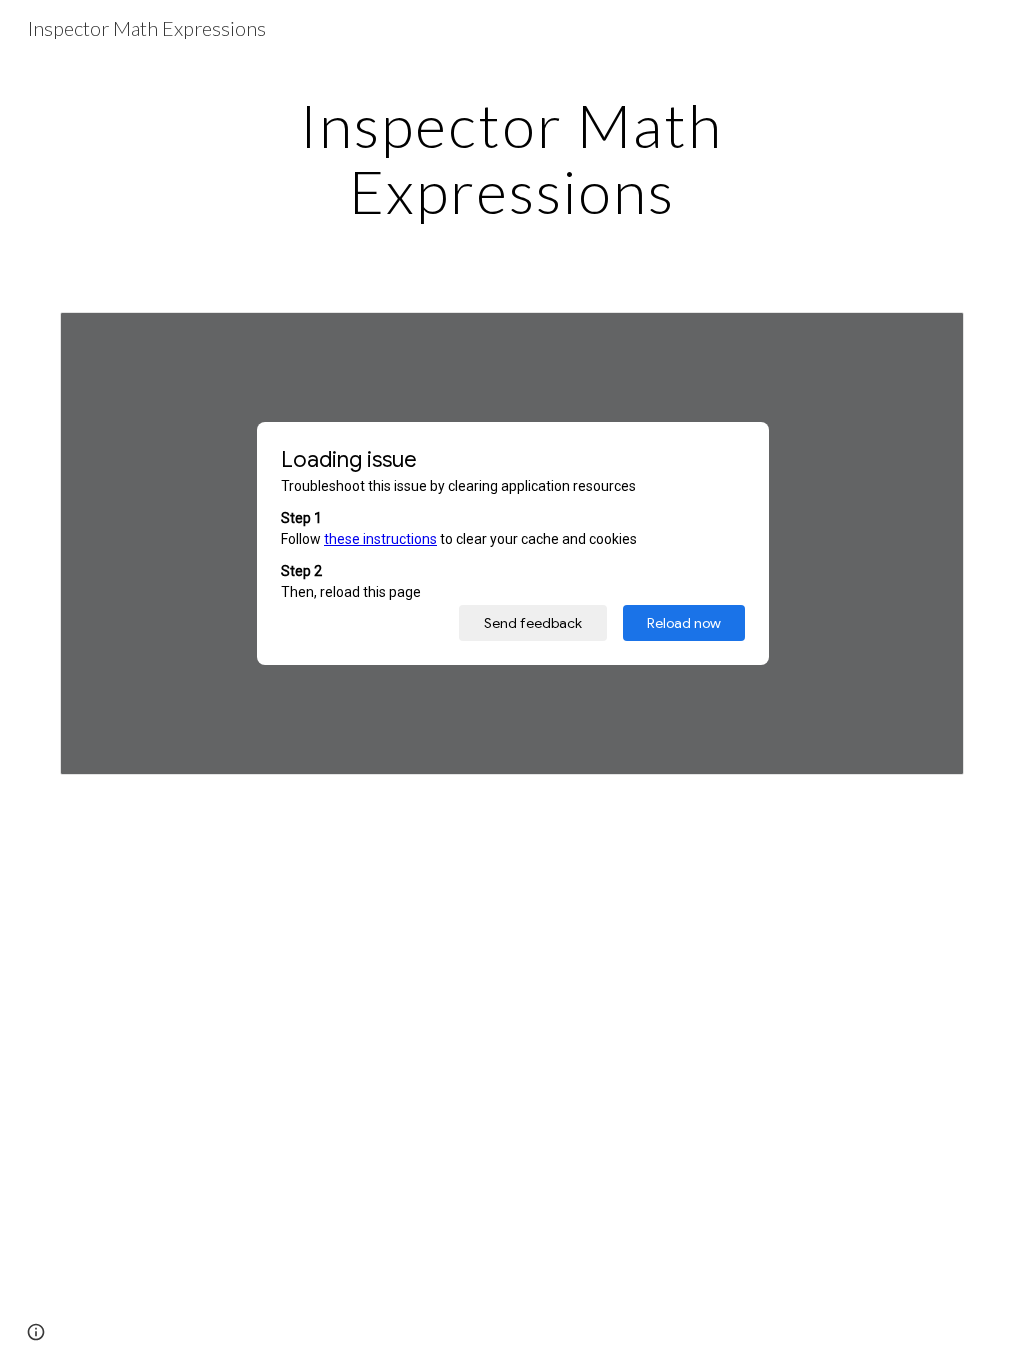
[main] (511, 158)
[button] (36, 1332)
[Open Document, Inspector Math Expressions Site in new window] (926, 338)
